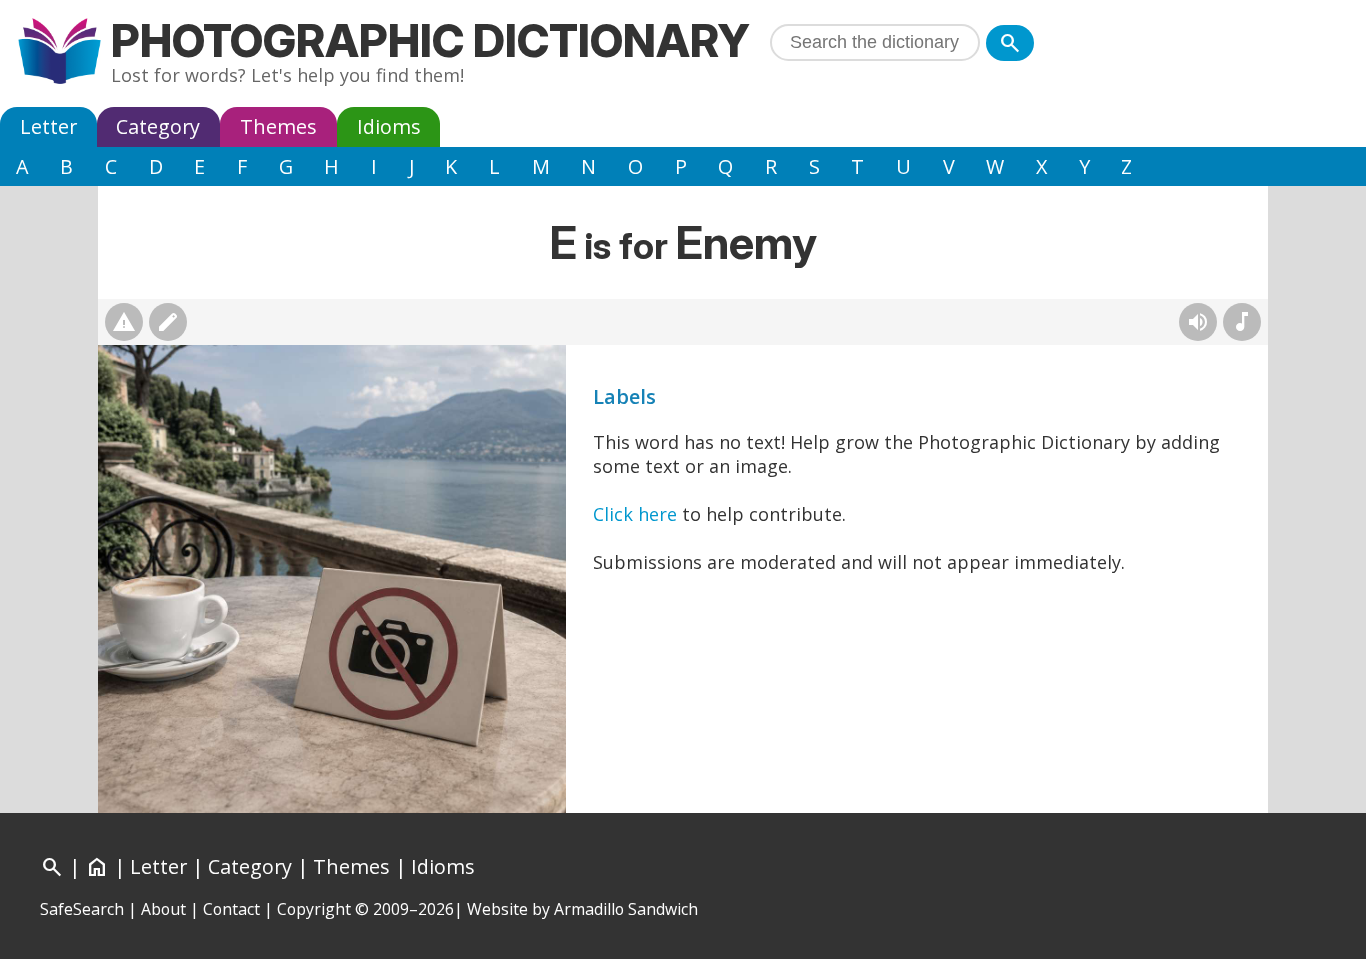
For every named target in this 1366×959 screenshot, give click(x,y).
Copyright (314, 909)
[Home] (59, 53)
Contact (231, 909)
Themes (278, 126)
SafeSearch (82, 909)
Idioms (389, 126)
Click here (635, 514)
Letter (48, 126)
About (163, 909)
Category (158, 126)
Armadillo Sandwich (626, 909)
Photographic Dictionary (430, 40)
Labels (624, 396)
